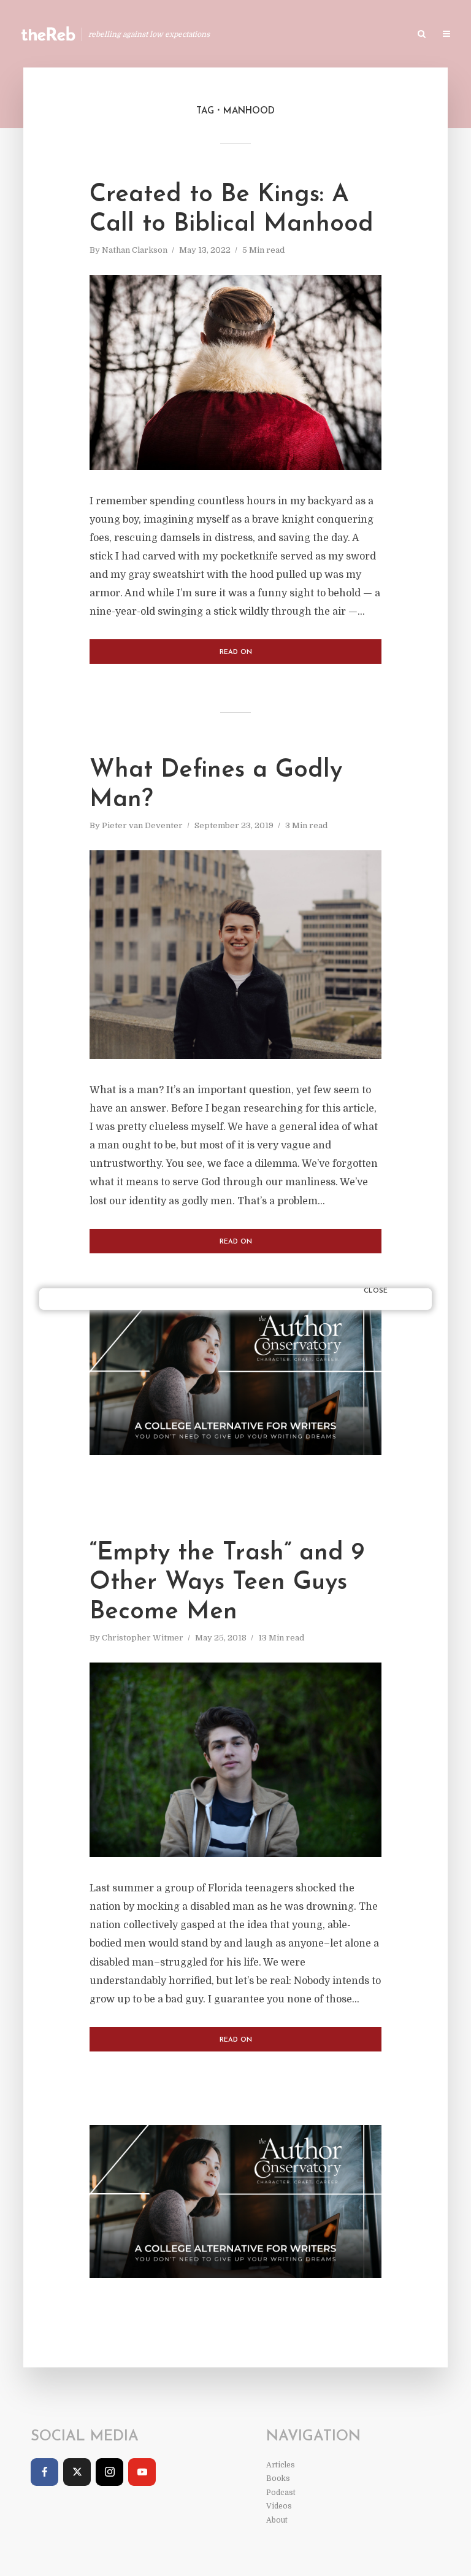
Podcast (365, 35)
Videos (279, 2506)
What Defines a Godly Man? (216, 785)
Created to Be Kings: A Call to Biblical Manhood (232, 210)
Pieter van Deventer (142, 825)
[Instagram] (109, 2472)
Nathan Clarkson (135, 250)
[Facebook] (44, 2472)
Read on (236, 652)
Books (314, 35)
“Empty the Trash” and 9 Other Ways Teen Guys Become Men (227, 1583)
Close (376, 1291)
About (277, 2520)
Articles (263, 35)
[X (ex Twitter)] (77, 2472)
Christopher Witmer (143, 1638)
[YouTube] (142, 2472)
